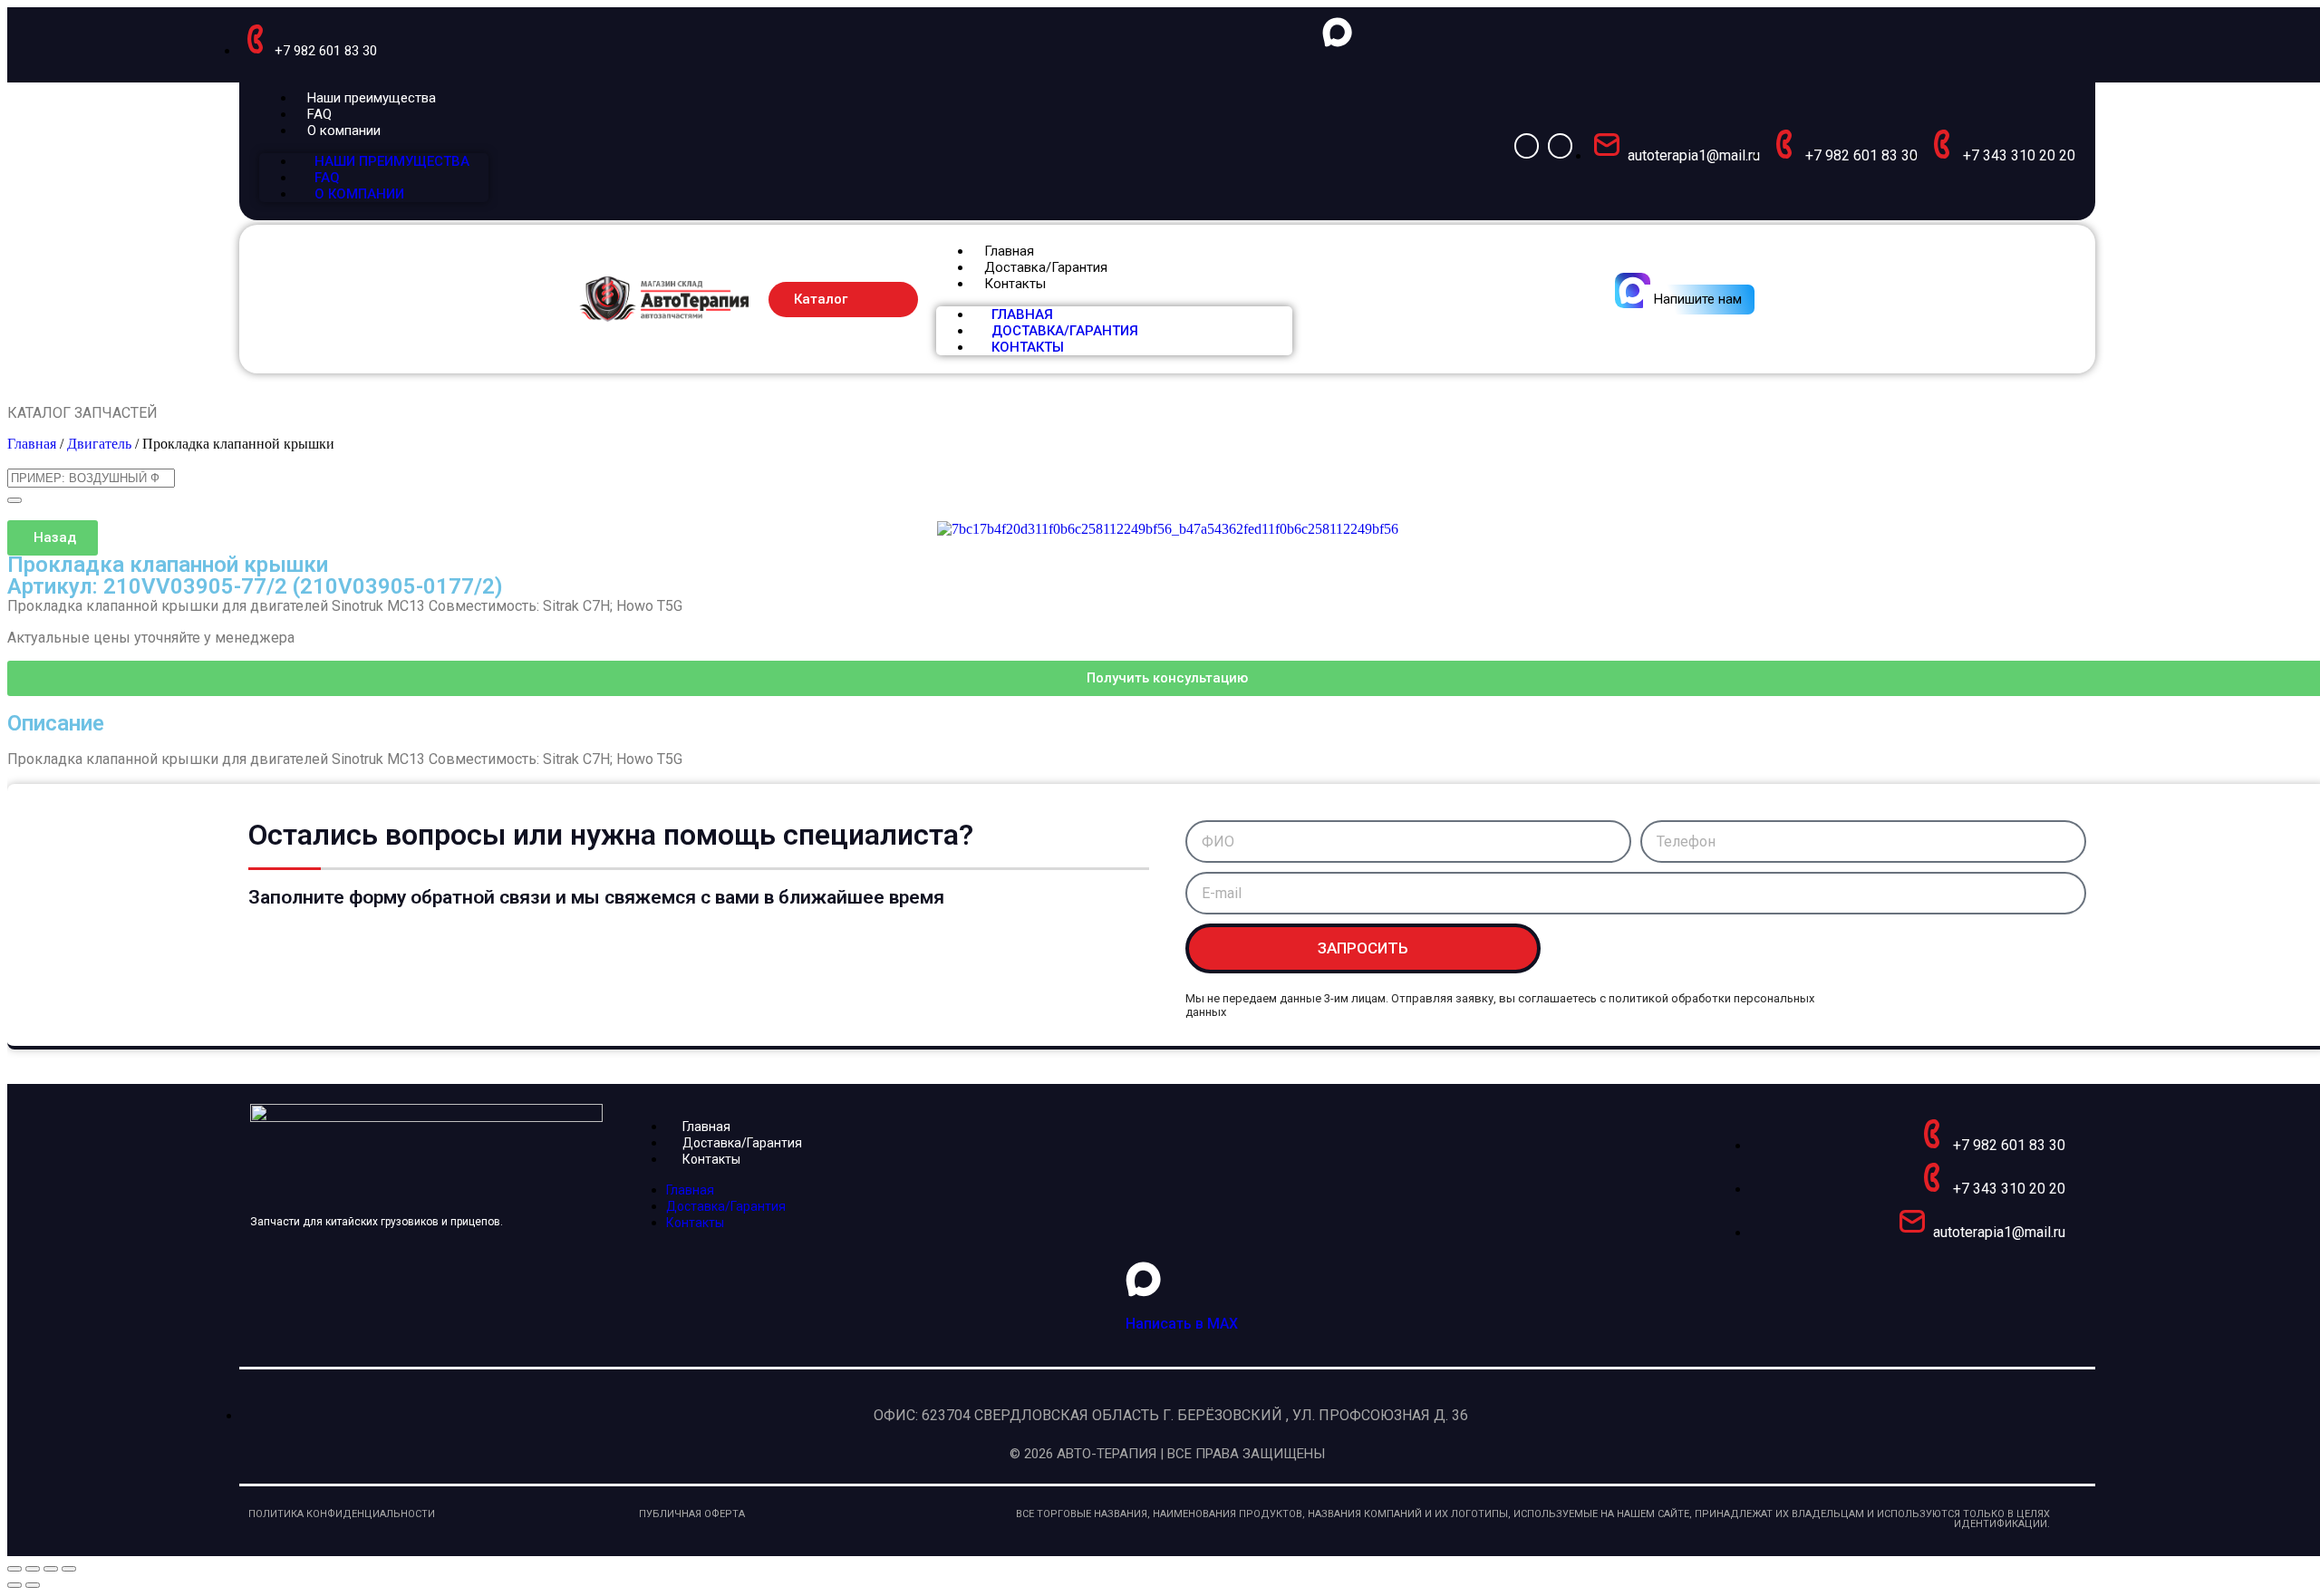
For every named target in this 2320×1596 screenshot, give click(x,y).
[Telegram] (1560, 145)
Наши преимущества (372, 98)
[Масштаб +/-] (14, 1569)
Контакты (1015, 284)
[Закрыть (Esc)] (69, 1569)
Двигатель (99, 444)
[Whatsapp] (1527, 145)
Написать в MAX (1182, 1324)
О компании (344, 131)
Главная (1009, 251)
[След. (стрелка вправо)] (33, 1585)
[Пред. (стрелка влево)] (14, 1585)
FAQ (319, 114)
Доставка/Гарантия (1046, 267)
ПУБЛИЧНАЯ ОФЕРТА (692, 1514)
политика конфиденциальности (342, 1514)
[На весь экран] (33, 1569)
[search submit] (14, 500)
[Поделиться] (51, 1569)
